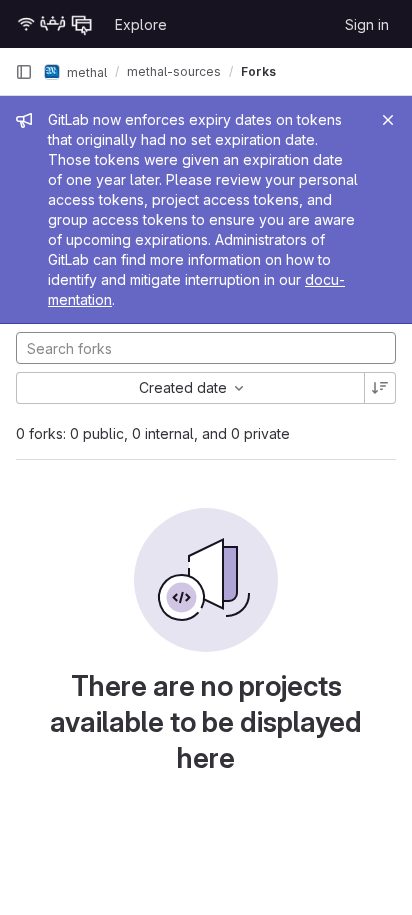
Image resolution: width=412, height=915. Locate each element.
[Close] (388, 120)
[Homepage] (55, 24)
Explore (141, 24)
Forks (258, 71)
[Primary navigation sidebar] (24, 72)
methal (85, 71)
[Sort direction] (380, 388)
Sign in (367, 24)
